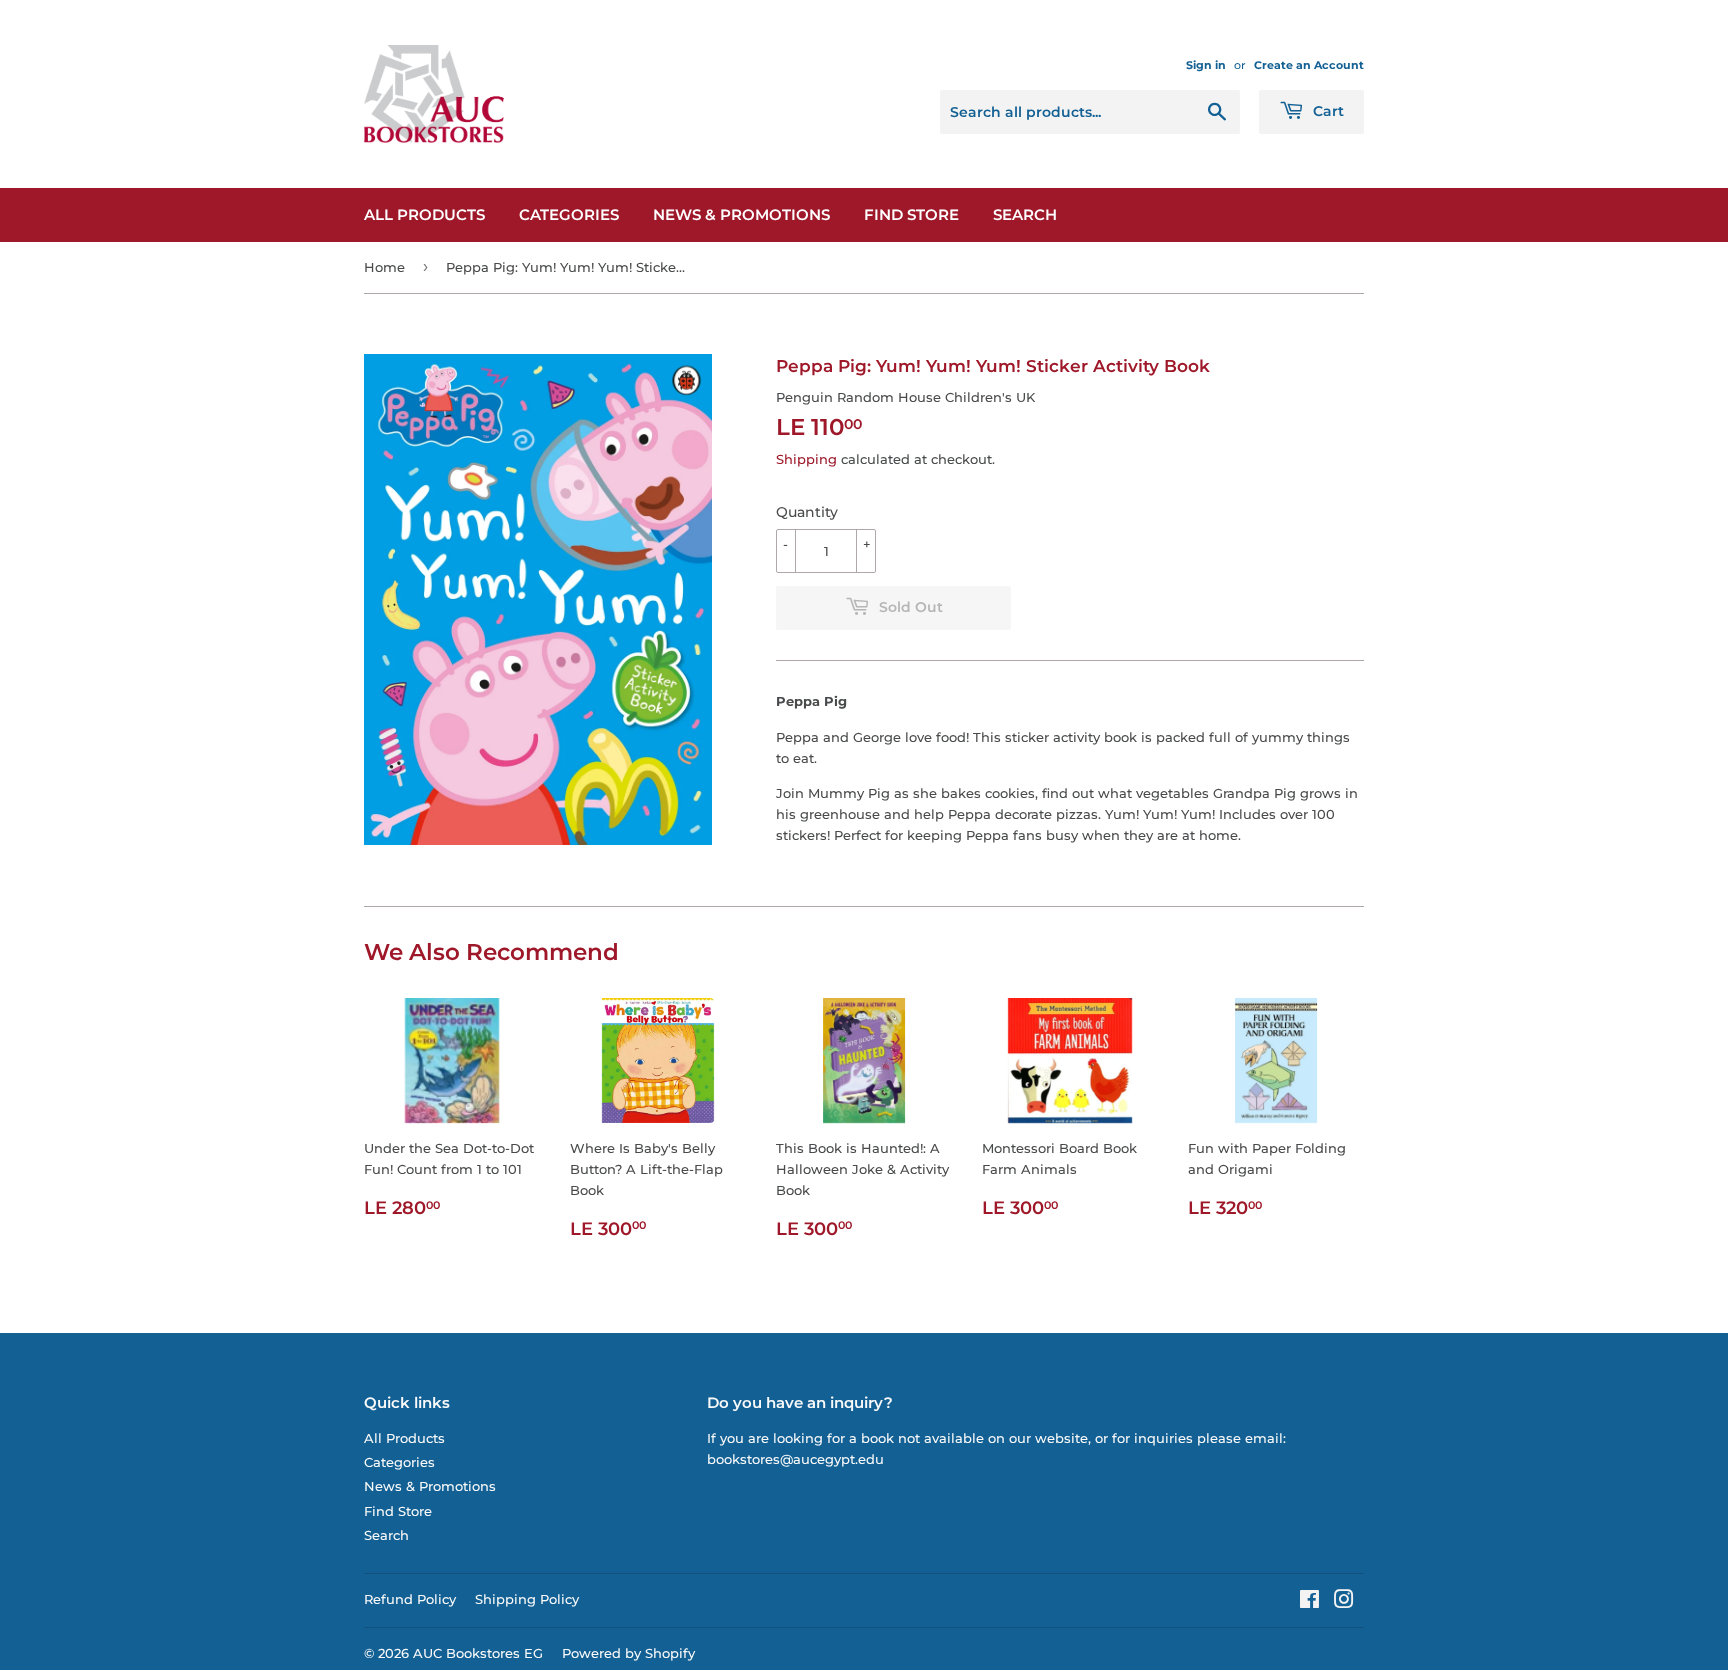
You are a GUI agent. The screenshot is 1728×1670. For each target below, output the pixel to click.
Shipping (806, 459)
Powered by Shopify (628, 1653)
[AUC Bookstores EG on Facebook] (1309, 1602)
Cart (1326, 111)
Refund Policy (410, 1599)
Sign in (1206, 65)
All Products (424, 214)
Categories (569, 214)
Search (1025, 214)
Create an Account (1309, 65)
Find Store (911, 214)
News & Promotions (741, 214)
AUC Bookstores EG (478, 1653)
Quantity (807, 512)
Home (384, 267)
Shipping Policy (527, 1599)
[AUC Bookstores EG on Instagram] (1344, 1602)
